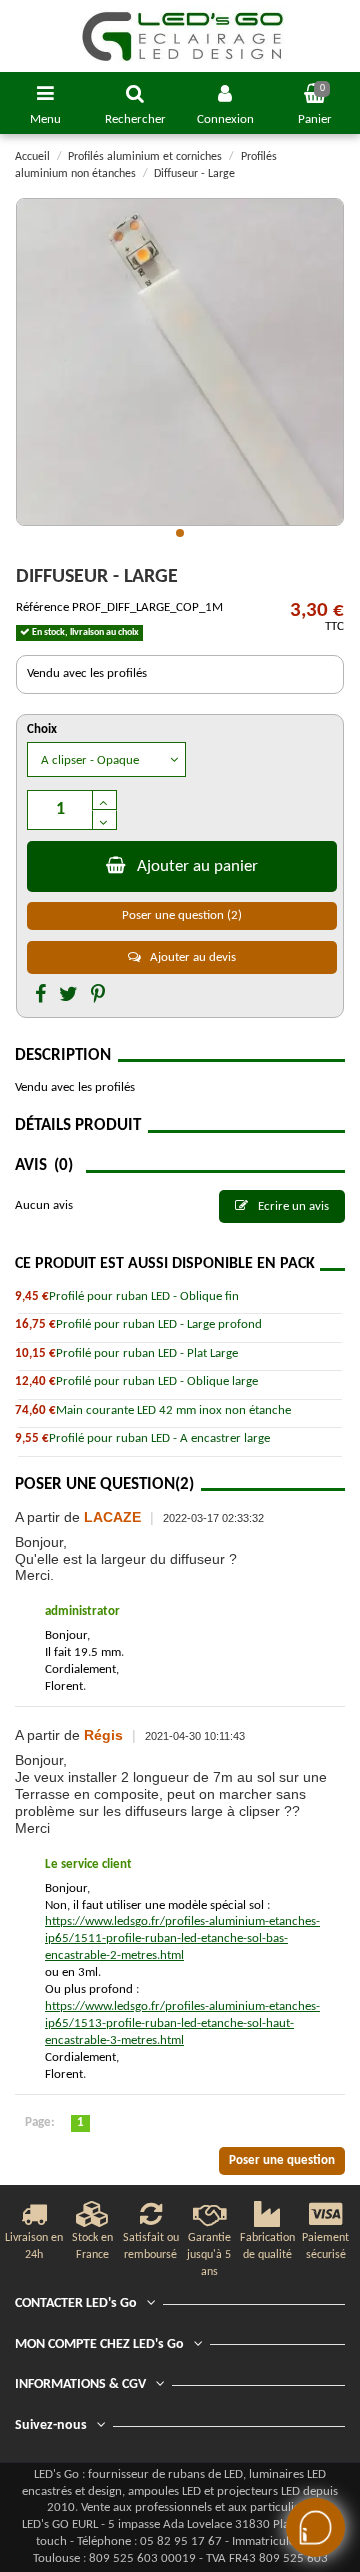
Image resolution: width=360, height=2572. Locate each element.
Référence (42, 607)
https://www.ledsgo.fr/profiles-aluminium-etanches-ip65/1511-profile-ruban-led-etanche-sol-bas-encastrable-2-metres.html (182, 1938)
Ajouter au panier (197, 866)
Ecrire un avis (292, 1206)
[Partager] (40, 996)
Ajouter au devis (191, 957)
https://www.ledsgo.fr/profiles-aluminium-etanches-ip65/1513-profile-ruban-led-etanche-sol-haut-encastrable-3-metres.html (182, 2023)
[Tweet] (68, 996)
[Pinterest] (98, 996)
